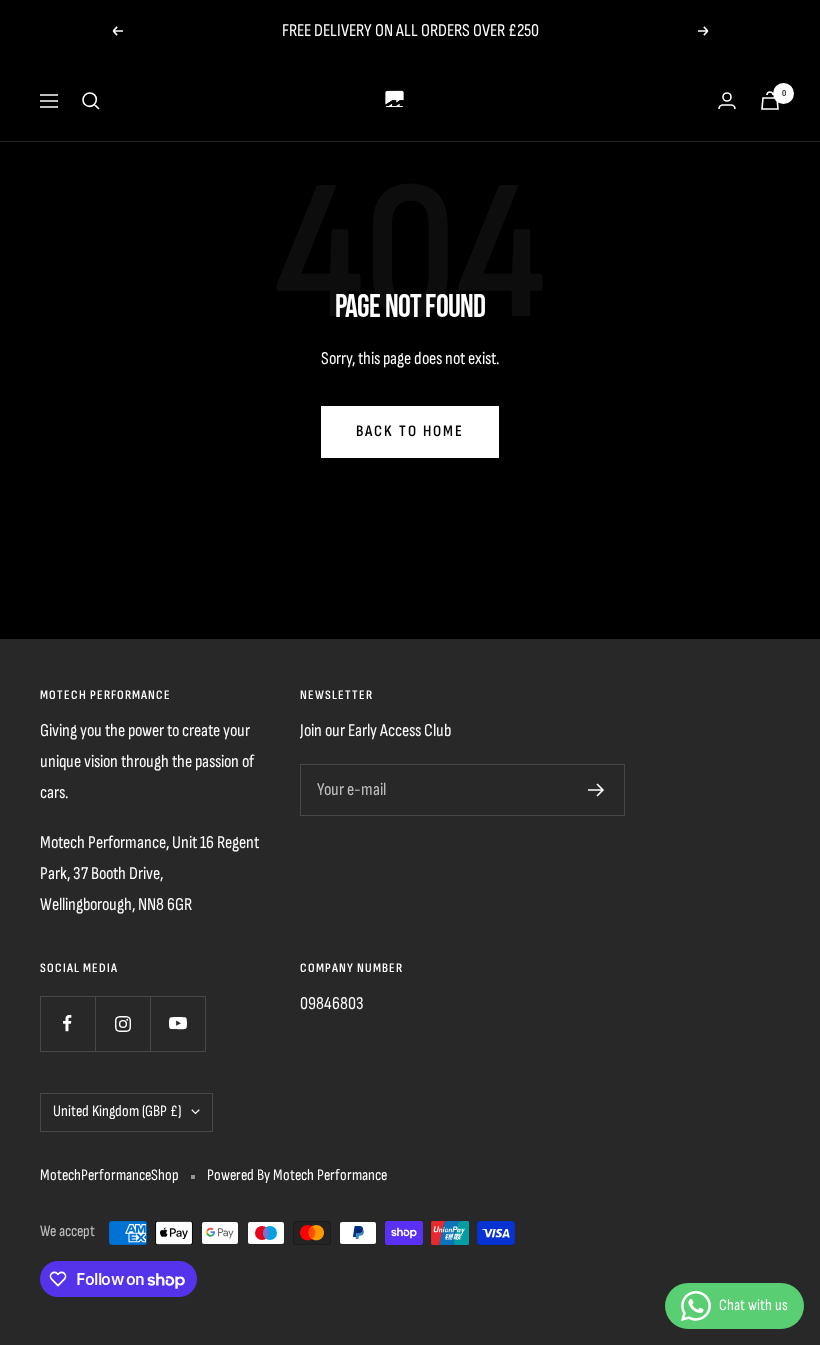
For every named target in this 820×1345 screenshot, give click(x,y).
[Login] (727, 100)
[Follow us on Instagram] (122, 1023)
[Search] (91, 101)
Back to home (410, 431)
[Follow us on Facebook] (67, 1023)
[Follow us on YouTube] (177, 1023)
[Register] (596, 790)
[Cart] (770, 100)
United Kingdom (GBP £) (117, 1111)
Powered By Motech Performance (297, 1175)
